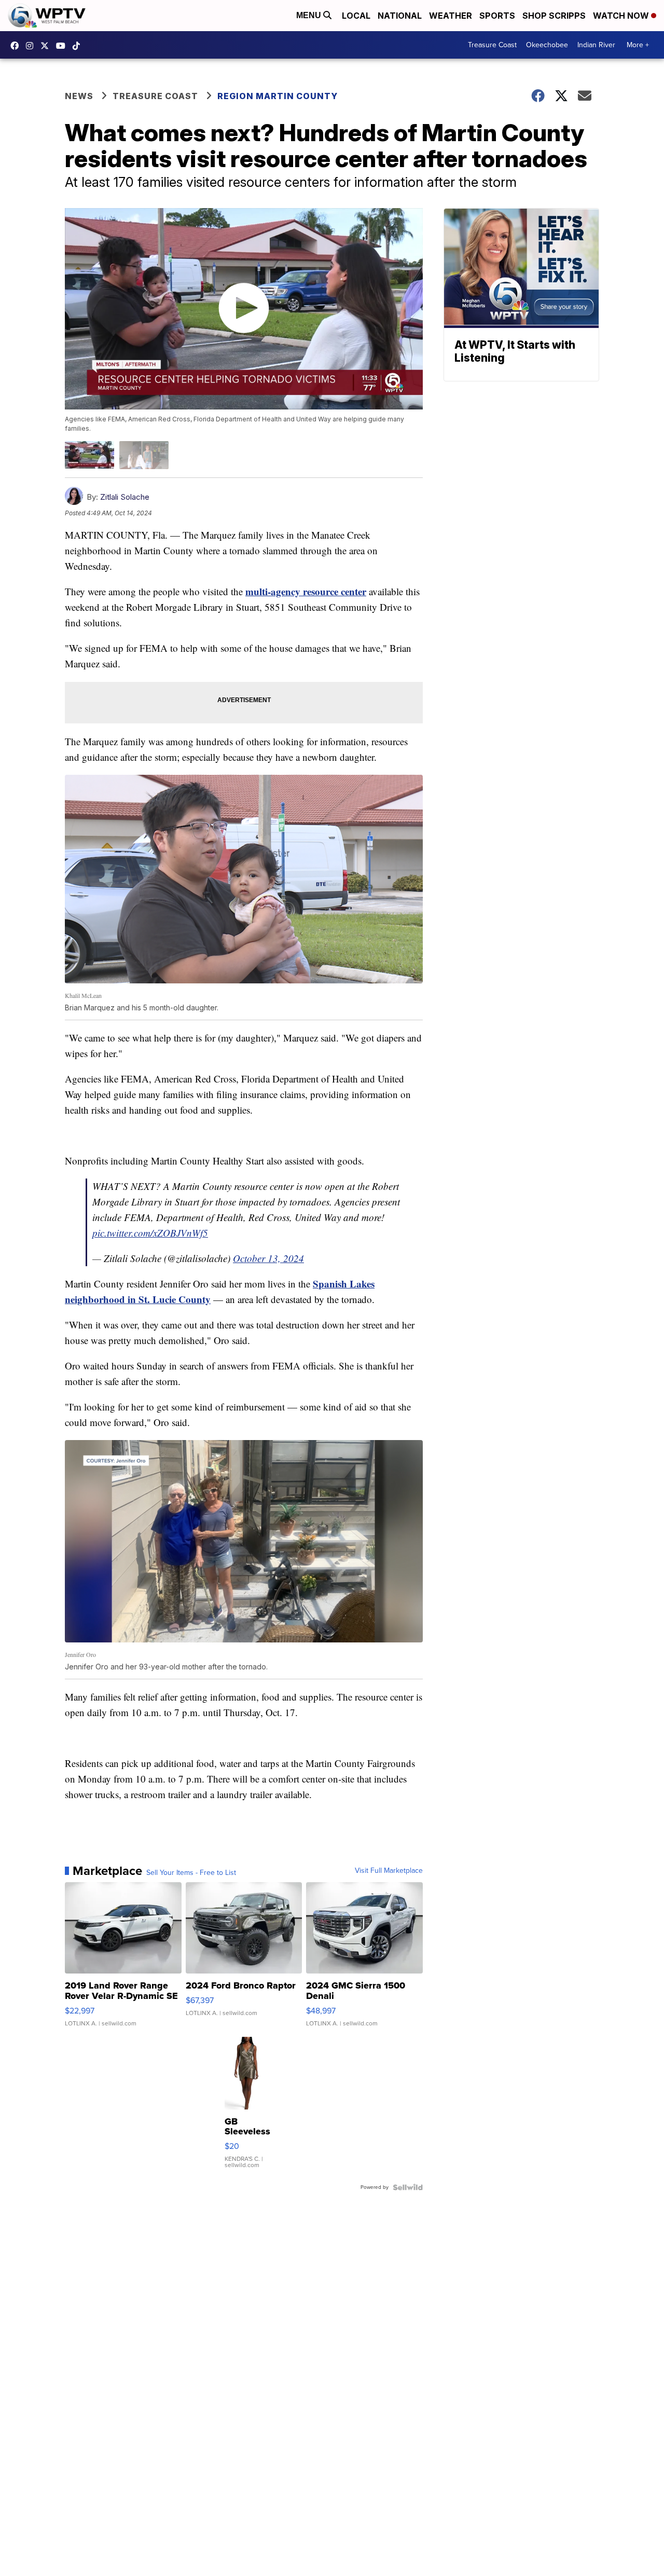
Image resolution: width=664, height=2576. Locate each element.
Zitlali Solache (125, 497)
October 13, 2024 (268, 1258)
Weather (451, 16)
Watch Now (622, 16)
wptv (32, 46)
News (79, 96)
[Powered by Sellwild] (408, 2187)
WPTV (47, 46)
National (400, 16)
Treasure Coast (492, 45)
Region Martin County (278, 96)
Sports (497, 16)
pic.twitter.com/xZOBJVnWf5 (150, 1233)
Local (356, 16)
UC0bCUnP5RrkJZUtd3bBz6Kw (63, 46)
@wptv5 (79, 46)
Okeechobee (547, 45)
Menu (310, 15)
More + (638, 45)
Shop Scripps (554, 16)
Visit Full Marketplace (389, 1871)
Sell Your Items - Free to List (191, 1873)
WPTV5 (17, 46)
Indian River (596, 45)
